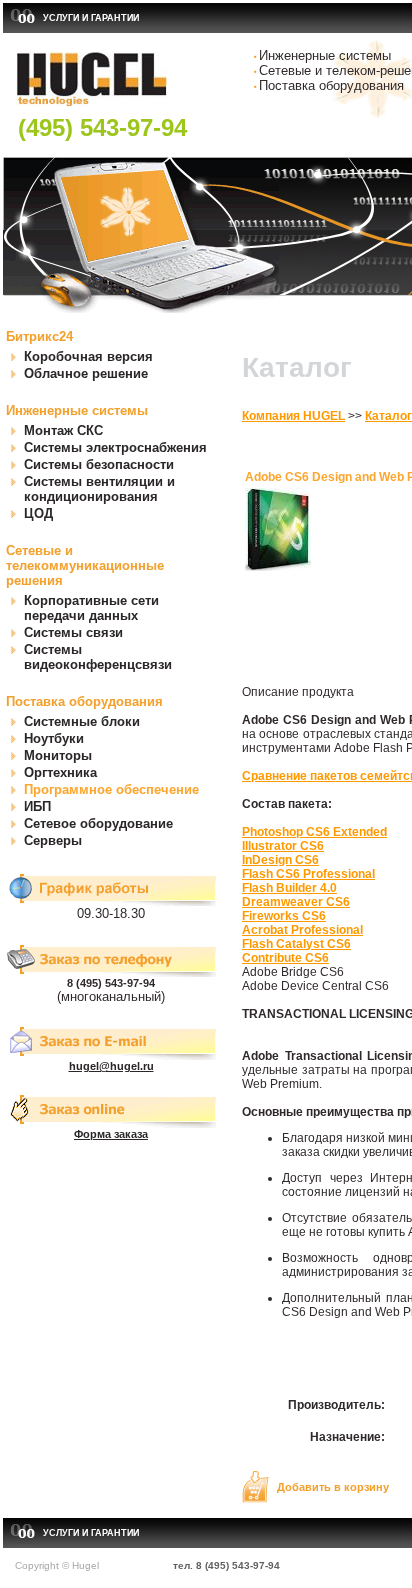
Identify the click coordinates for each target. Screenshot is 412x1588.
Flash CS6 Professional (308, 874)
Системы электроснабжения (115, 447)
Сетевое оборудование (98, 823)
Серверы (53, 840)
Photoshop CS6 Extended (314, 832)
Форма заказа (111, 1134)
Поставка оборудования (84, 701)
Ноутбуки (54, 738)
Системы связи (73, 632)
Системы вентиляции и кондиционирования (99, 489)
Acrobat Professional (302, 930)
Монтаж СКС (63, 430)
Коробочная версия (88, 356)
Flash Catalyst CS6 (296, 944)
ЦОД (38, 513)
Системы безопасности (99, 464)
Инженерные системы (77, 410)
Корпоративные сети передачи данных (91, 608)
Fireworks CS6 (284, 916)
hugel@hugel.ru (111, 1066)
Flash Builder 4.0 (289, 888)
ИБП (37, 806)
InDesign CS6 (280, 860)
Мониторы (58, 755)
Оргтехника (60, 772)
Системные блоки (82, 721)
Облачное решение (86, 373)
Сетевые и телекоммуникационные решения (85, 565)
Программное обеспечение (111, 789)
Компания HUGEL (293, 416)
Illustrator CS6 (283, 846)
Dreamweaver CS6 (296, 902)
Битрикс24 (39, 336)
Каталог (388, 416)
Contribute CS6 (285, 958)
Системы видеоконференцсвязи (98, 657)
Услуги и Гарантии (91, 18)
